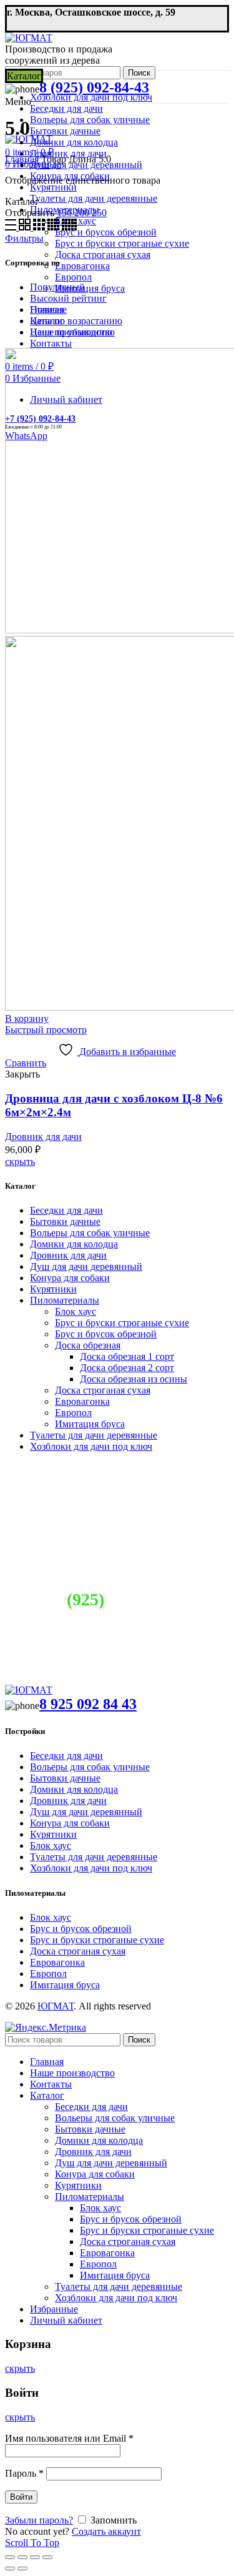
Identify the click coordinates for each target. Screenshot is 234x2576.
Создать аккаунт (106, 2531)
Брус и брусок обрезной (106, 1334)
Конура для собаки (70, 1278)
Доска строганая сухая (103, 1390)
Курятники (53, 1289)
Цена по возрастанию (76, 321)
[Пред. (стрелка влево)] (10, 2569)
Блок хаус (76, 1311)
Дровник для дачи (43, 1137)
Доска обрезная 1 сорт (127, 1356)
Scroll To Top (32, 2543)
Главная (22, 159)
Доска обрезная (88, 1345)
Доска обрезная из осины (134, 1379)
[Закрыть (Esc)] (10, 2557)
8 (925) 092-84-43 (94, 87)
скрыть (20, 1162)
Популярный (57, 287)
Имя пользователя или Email (69, 2438)
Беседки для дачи (66, 1210)
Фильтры (24, 238)
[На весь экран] (35, 2557)
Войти (21, 2497)
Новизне (48, 310)
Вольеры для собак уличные (90, 1233)
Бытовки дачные (65, 1221)
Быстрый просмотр (46, 1030)
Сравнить (26, 1063)
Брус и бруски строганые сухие (122, 1323)
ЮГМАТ (56, 2006)
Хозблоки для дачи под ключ (91, 1446)
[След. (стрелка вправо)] (22, 2569)
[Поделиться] (22, 2557)
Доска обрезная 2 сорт (127, 1368)
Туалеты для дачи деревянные (94, 1435)
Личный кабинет (66, 2320)
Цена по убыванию (71, 332)
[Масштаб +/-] (47, 2557)
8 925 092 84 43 (88, 1704)
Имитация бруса (90, 1424)
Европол (73, 1413)
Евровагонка (82, 1401)
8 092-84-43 (117, 1599)
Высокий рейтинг (68, 298)
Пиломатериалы (65, 1300)
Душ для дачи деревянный (86, 1266)
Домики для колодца (74, 1244)
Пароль (24, 2473)
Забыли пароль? (39, 2520)
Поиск (139, 73)
